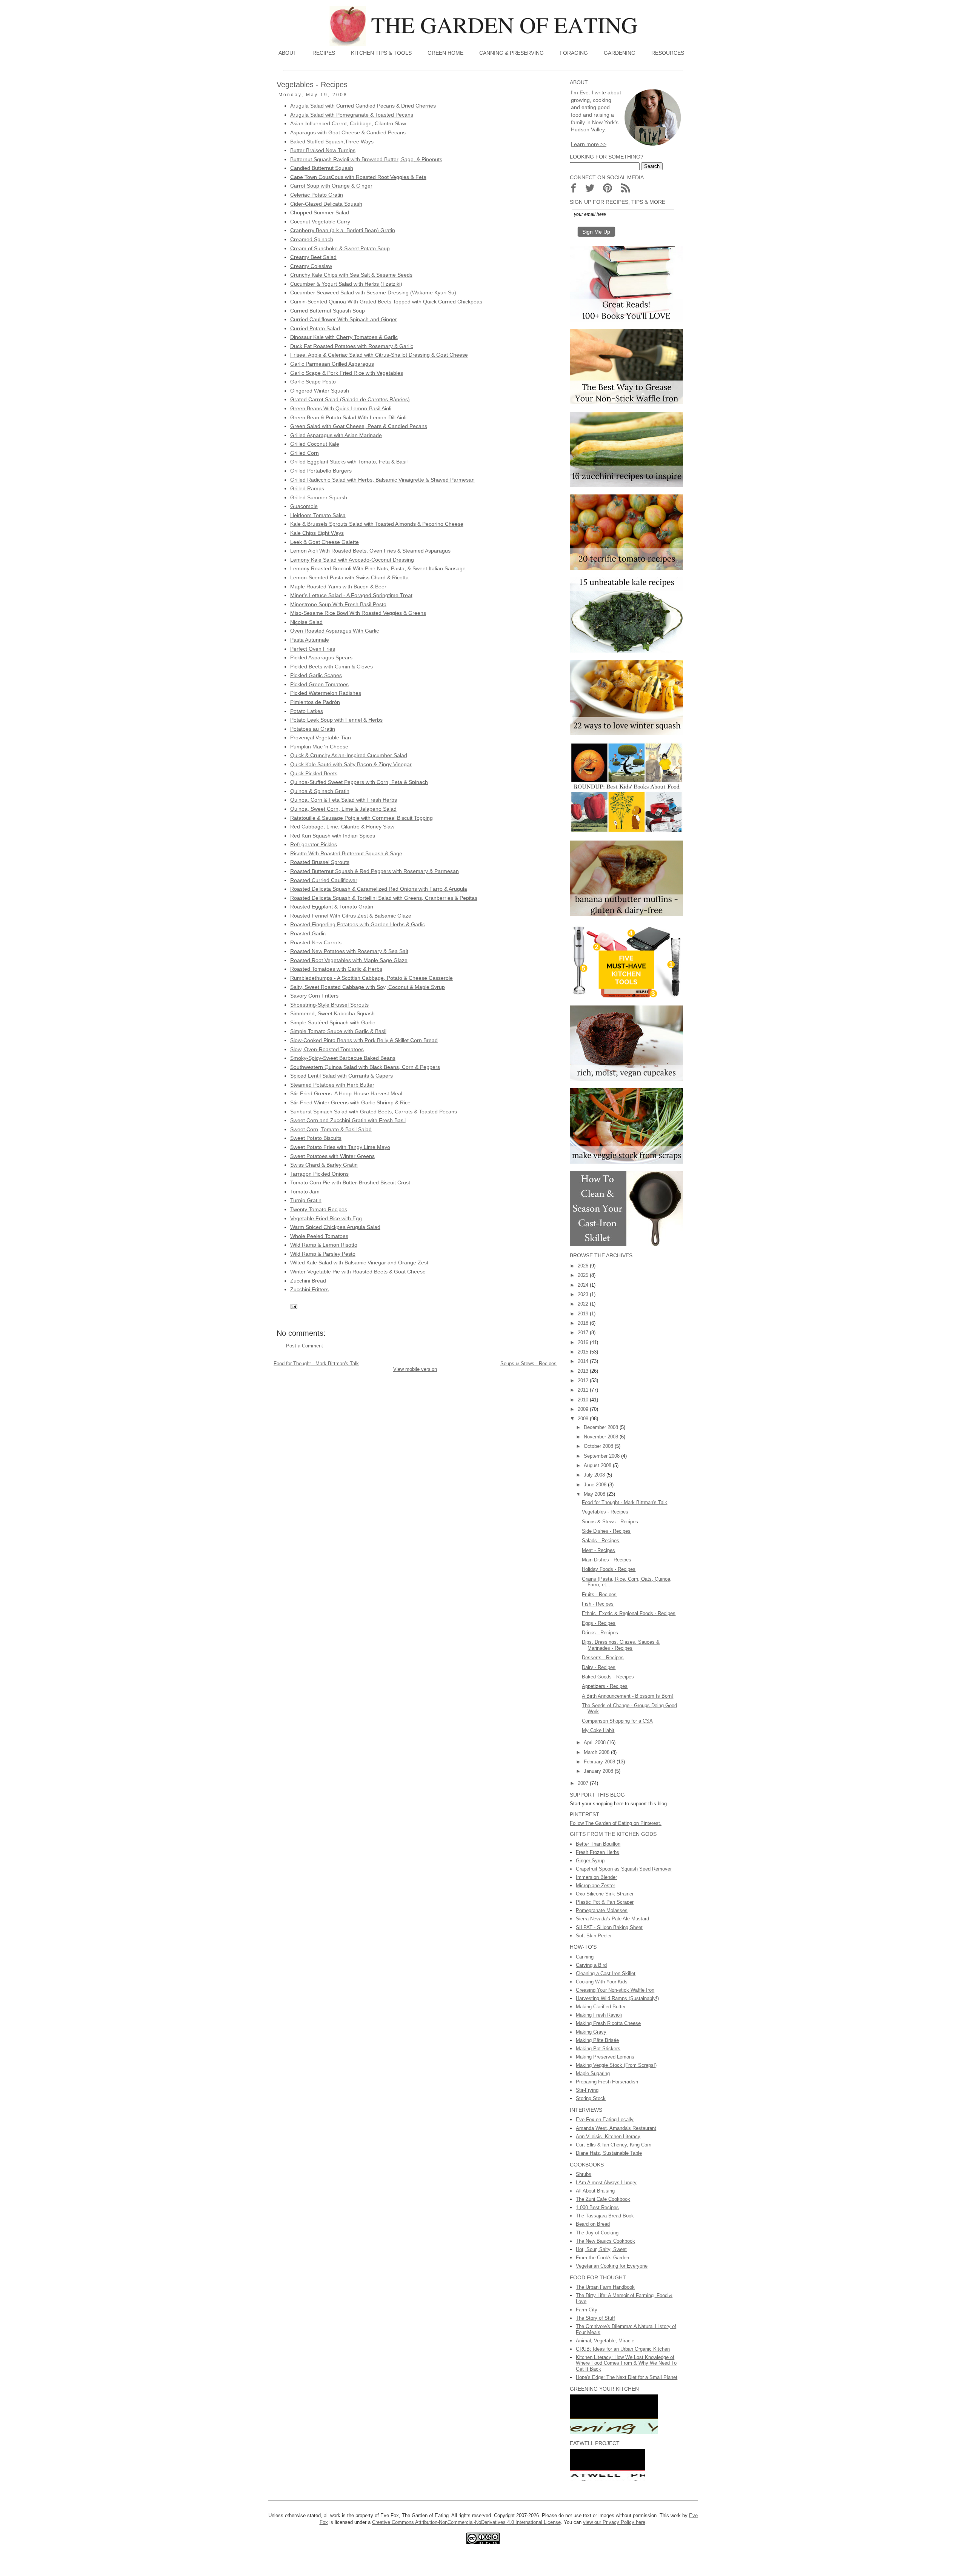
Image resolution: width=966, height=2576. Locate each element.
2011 (584, 1390)
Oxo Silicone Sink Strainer (605, 1894)
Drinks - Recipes (600, 1633)
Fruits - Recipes (599, 1594)
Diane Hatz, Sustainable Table (609, 2153)
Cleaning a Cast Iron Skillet (606, 1973)
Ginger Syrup (590, 1861)
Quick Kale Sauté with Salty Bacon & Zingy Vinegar (351, 764)
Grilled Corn (305, 453)
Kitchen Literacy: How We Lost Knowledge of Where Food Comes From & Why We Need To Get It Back (626, 2363)
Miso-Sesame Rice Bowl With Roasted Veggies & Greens (358, 613)
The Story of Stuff (595, 2318)
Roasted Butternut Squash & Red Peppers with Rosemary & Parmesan (375, 871)
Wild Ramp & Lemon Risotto (324, 1245)
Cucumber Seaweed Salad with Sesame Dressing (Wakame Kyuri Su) (373, 293)
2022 (584, 1304)
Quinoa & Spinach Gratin (320, 791)
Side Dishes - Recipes (606, 1531)
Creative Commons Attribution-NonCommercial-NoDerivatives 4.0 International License (466, 2522)
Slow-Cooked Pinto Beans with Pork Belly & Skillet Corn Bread (364, 1040)
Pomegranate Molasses (602, 1910)
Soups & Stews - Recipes (528, 1363)
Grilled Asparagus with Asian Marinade (336, 435)
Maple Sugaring (593, 2073)
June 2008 (596, 1485)
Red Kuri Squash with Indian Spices (333, 836)
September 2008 (602, 1456)
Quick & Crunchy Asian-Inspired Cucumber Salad (349, 755)
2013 (584, 1371)
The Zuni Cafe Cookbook (603, 2199)
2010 (584, 1400)
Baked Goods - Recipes (608, 1677)
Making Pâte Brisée (597, 2040)
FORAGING (574, 53)
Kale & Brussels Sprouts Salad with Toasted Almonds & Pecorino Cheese (377, 524)
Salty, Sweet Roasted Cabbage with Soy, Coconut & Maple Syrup (368, 987)
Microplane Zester (595, 1885)
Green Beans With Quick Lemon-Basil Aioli (341, 408)
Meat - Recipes (598, 1550)
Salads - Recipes (601, 1541)
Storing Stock (591, 2098)
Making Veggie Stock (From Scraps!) (616, 2065)
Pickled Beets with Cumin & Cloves (331, 667)
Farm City (587, 2310)
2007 (584, 1783)
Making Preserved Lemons (605, 2057)
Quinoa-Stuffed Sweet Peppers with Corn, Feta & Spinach (359, 782)
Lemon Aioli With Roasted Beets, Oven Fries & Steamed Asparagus (370, 551)
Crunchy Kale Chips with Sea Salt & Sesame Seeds (351, 275)
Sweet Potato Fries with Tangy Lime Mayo (340, 1147)
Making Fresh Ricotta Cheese (608, 2023)
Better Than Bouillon (598, 1844)
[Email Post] (293, 1306)
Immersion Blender (596, 1877)
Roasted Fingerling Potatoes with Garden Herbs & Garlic (358, 924)
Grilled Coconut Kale (315, 444)
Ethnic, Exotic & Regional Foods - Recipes (629, 1613)
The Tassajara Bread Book (605, 2216)
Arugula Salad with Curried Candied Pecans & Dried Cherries (363, 106)
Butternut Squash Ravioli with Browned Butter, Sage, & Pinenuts (366, 159)
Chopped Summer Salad (320, 212)
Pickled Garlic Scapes (316, 675)
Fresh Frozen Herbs (598, 1852)
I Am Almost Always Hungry (606, 2183)
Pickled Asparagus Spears (321, 657)
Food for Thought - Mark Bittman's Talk (316, 1363)
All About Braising (595, 2191)
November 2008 (602, 1437)
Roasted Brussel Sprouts (320, 862)
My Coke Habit (598, 1730)
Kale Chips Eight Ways (317, 533)
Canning (585, 1957)
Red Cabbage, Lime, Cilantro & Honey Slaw (342, 827)
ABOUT (288, 53)
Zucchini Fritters (309, 1289)
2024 (584, 1285)
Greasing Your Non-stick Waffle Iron (615, 1990)
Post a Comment (305, 1346)
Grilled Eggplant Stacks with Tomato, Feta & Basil (349, 462)
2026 (584, 1266)
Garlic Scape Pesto (313, 382)
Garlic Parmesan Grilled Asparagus (332, 364)
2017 (584, 1333)
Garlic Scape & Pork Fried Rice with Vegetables (347, 373)
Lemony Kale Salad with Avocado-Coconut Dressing (352, 560)
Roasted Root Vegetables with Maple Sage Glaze (349, 960)
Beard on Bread (593, 2224)
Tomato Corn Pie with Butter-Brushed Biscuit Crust (350, 1183)
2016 (584, 1342)
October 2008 (599, 1446)
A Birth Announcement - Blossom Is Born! (628, 1696)
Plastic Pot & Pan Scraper (605, 1902)
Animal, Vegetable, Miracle (605, 2341)
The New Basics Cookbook (605, 2241)
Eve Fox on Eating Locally (605, 2119)
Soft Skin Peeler (594, 1936)
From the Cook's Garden (602, 2258)
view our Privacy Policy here (614, 2522)
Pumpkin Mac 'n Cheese (319, 747)
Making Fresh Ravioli (599, 2015)
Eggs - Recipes (599, 1623)
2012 (584, 1380)
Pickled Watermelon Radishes (326, 693)
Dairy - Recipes (599, 1667)
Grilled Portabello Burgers (321, 471)
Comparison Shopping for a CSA (617, 1721)
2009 (584, 1409)
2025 (584, 1275)
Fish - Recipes (598, 1604)
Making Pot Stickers (598, 2049)
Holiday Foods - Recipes (609, 1569)
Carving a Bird (591, 1965)
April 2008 (595, 1742)
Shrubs (584, 2174)
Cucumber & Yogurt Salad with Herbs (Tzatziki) (346, 284)
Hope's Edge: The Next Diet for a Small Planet (627, 2377)
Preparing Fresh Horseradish (607, 2082)
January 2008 (599, 1771)
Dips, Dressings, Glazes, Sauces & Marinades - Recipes (621, 1645)
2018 (584, 1323)
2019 (584, 1314)
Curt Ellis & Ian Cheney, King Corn (614, 2145)
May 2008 (595, 1494)
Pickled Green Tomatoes (319, 684)
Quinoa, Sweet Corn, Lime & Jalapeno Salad (343, 809)
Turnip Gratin (306, 1200)
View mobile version (415, 1369)
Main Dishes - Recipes (607, 1560)
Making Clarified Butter (601, 2007)
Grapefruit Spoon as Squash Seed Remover (624, 1869)
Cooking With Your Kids (602, 1982)
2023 (584, 1294)
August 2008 (598, 1465)
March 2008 (597, 1752)
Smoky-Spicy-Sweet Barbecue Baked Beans (343, 1058)
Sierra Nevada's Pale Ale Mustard (612, 1919)
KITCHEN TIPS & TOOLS (381, 53)
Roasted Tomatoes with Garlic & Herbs (336, 969)
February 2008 (600, 1762)
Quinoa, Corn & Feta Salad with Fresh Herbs (344, 800)
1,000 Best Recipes (597, 2207)
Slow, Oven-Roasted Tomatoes (327, 1049)
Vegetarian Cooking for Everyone (612, 2266)
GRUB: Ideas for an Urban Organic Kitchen (623, 2349)
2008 (584, 1419)
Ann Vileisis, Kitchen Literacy (608, 2136)
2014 (584, 1361)
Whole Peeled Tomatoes (319, 1236)
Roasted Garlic (308, 933)
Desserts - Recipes (603, 1658)
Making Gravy (591, 2032)
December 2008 (602, 1427)
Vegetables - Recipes (605, 1512)
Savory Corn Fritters (314, 996)
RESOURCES (668, 53)
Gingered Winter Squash (320, 391)
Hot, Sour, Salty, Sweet (601, 2249)
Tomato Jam (305, 1192)
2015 (584, 1352)
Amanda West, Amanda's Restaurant (616, 2128)
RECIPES (324, 53)
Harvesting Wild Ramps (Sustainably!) (617, 1998)
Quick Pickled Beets (314, 773)
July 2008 (595, 1475)
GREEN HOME (445, 53)
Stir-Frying (587, 2090)
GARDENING (620, 53)
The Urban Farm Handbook (605, 2287)
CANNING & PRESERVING (511, 53)
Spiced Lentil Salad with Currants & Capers (341, 1076)
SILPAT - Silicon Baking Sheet (609, 1927)
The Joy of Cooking (597, 2233)
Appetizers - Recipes (605, 1686)
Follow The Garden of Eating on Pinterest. (616, 1823)
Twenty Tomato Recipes (319, 1209)
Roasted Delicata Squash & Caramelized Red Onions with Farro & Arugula (379, 889)
